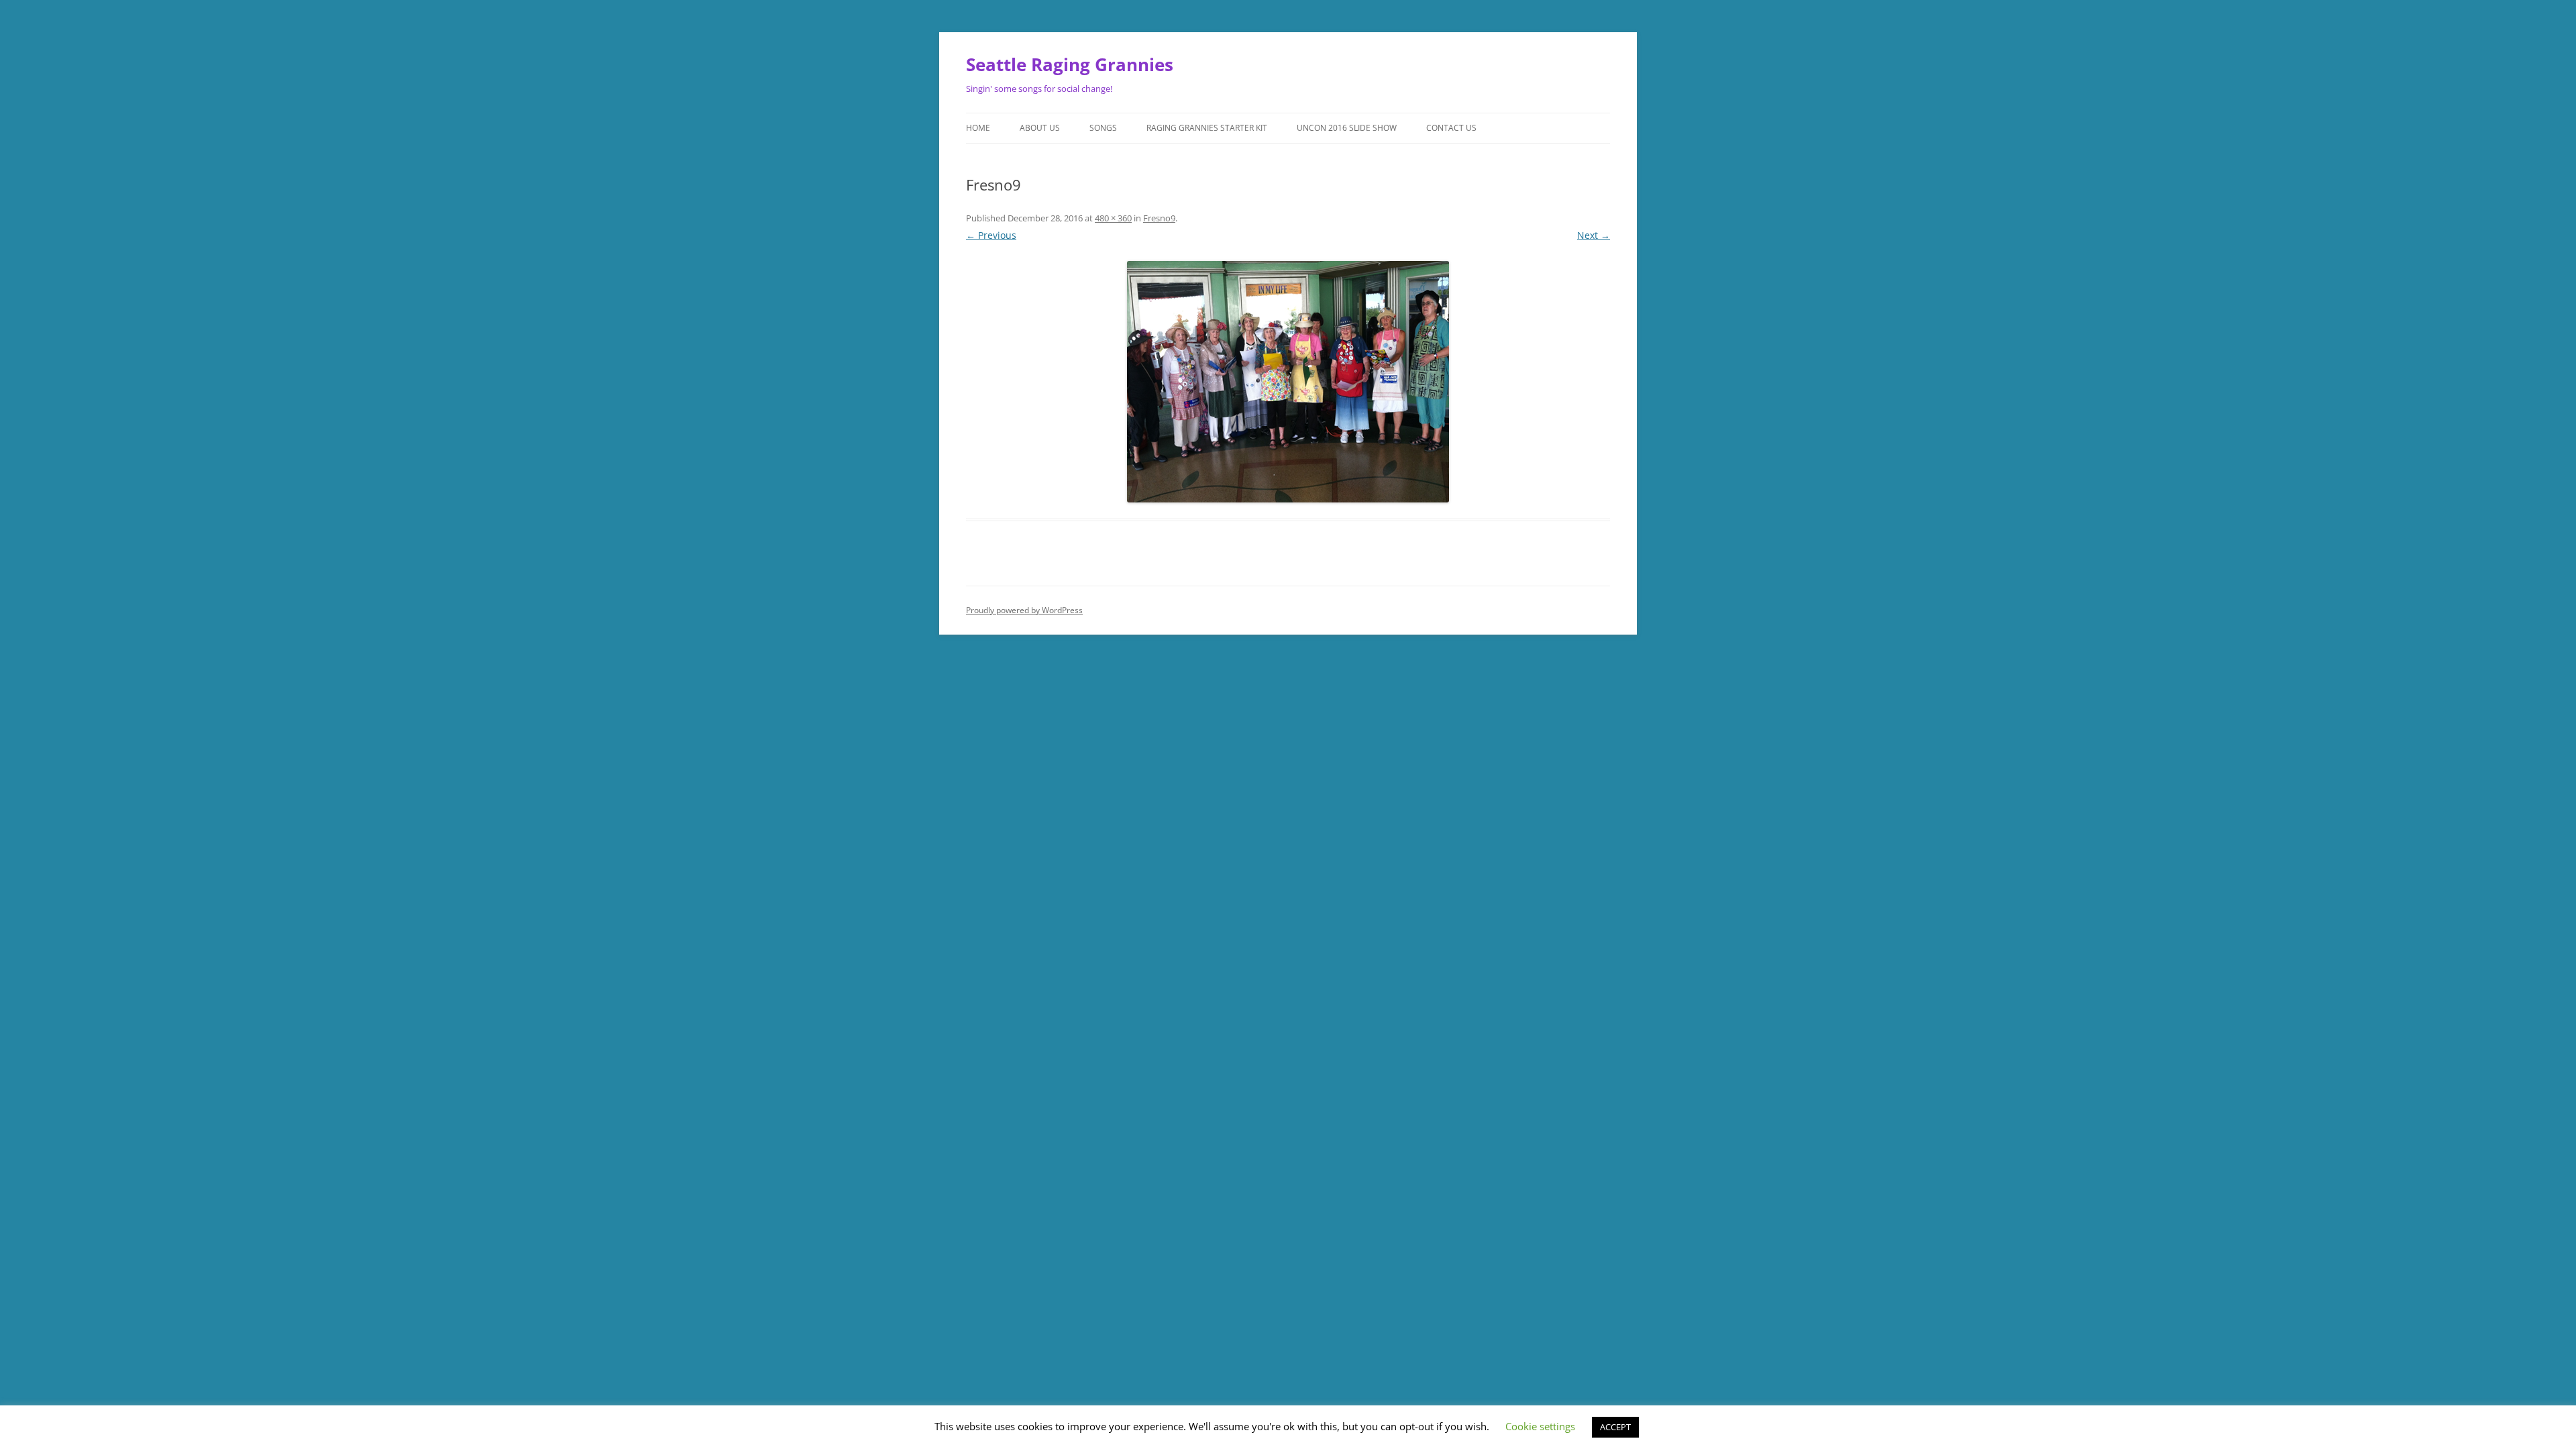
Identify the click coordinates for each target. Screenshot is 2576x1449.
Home (978, 128)
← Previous (991, 235)
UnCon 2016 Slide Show (1347, 128)
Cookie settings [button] (1540, 1426)
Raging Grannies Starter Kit (1207, 128)
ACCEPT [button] (1615, 1427)
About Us (1040, 128)
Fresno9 (1159, 218)
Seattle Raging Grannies (1070, 64)
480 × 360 (1113, 218)
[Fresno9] (1288, 382)
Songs (1103, 128)
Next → (1594, 235)
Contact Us (1451, 128)
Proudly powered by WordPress (1024, 610)
